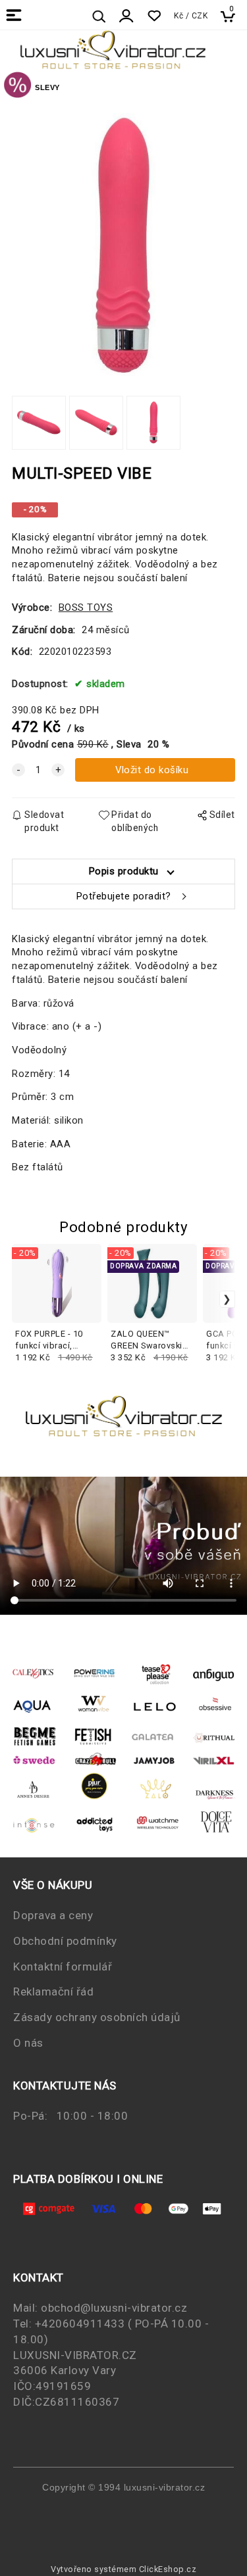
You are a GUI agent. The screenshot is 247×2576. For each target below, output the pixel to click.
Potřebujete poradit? (124, 896)
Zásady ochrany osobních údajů (97, 2017)
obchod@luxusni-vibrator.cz (114, 2308)
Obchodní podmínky (65, 1941)
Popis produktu (124, 871)
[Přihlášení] (126, 16)
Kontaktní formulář (63, 1967)
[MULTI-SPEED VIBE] (124, 245)
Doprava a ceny (53, 1915)
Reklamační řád (53, 1992)
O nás (28, 2043)
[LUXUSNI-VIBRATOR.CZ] (17, 87)
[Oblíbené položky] (154, 16)
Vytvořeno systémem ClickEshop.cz (123, 2569)
